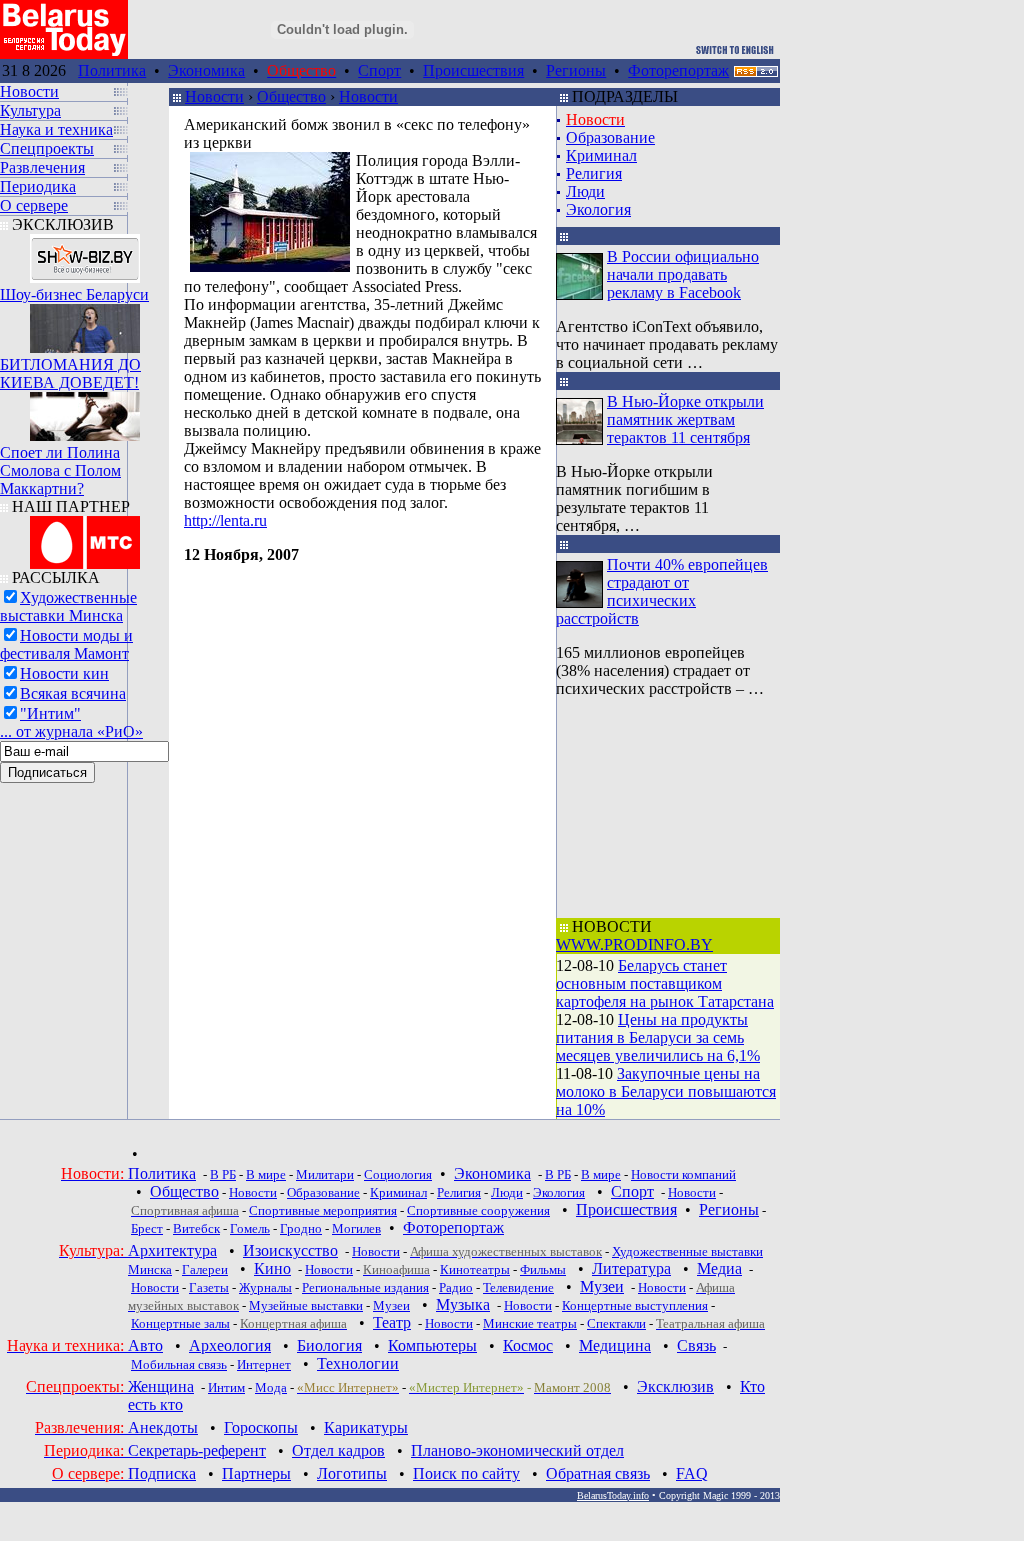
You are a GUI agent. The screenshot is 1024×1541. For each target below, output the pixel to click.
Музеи (602, 1286)
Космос (528, 1345)
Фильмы (543, 1269)
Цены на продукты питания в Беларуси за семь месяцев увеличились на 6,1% (658, 1037)
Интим (226, 1387)
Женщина (161, 1386)
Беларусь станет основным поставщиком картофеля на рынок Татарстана (665, 983)
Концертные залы (180, 1323)
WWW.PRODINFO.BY (634, 944)
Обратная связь (598, 1473)
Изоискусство (290, 1250)
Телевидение (518, 1287)
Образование (610, 137)
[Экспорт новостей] (756, 71)
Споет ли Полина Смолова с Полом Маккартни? (60, 470)
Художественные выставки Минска (68, 606)
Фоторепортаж (678, 70)
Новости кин (64, 673)
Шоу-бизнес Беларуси (74, 294)
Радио (456, 1287)
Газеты (209, 1287)
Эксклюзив (675, 1386)
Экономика (206, 70)
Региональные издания (365, 1287)
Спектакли (616, 1323)
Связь (696, 1345)
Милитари (325, 1174)
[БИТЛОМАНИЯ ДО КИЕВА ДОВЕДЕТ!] (85, 323)
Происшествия (473, 70)
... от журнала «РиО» (71, 731)
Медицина (615, 1345)
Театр (392, 1322)
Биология (329, 1345)
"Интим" (50, 713)
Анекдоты (163, 1427)
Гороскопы (261, 1427)
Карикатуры (366, 1427)
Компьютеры (432, 1345)
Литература (631, 1268)
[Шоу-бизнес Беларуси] (85, 253)
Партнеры (256, 1473)
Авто (145, 1345)
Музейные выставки (306, 1305)
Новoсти (449, 1323)
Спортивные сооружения (478, 1210)
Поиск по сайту (466, 1473)
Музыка (463, 1304)
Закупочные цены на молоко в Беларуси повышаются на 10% (666, 1091)
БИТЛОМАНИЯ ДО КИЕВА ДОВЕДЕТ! (70, 373)
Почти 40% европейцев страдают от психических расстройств (662, 591)
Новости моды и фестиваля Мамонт (66, 644)
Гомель (250, 1228)
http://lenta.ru (225, 520)
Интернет (264, 1364)
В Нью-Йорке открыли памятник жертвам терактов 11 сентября (685, 419)
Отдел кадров (338, 1450)
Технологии (358, 1363)
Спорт (379, 70)
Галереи (205, 1269)
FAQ (692, 1473)
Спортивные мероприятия (323, 1210)
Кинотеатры (475, 1269)
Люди (585, 191)
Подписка (162, 1473)
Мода (271, 1387)
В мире (266, 1174)
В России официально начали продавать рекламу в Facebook (683, 274)
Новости (214, 96)
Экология (598, 209)
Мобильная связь (179, 1364)
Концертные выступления (635, 1305)
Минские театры (530, 1323)
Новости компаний (683, 1174)
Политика (112, 70)
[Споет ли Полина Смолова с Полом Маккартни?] (85, 411)
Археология (230, 1345)
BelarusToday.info (613, 1495)
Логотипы (352, 1473)
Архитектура (172, 1250)
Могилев (356, 1228)
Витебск (196, 1228)
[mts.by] (85, 537)
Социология (398, 1174)
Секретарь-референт (197, 1450)
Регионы (576, 70)
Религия (594, 173)
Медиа (719, 1268)
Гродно (301, 1228)
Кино (272, 1268)
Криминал (601, 155)
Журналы (265, 1287)
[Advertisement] (666, 808)
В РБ (223, 1174)
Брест (147, 1228)
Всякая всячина (73, 693)
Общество (291, 96)
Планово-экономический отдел (517, 1450)
